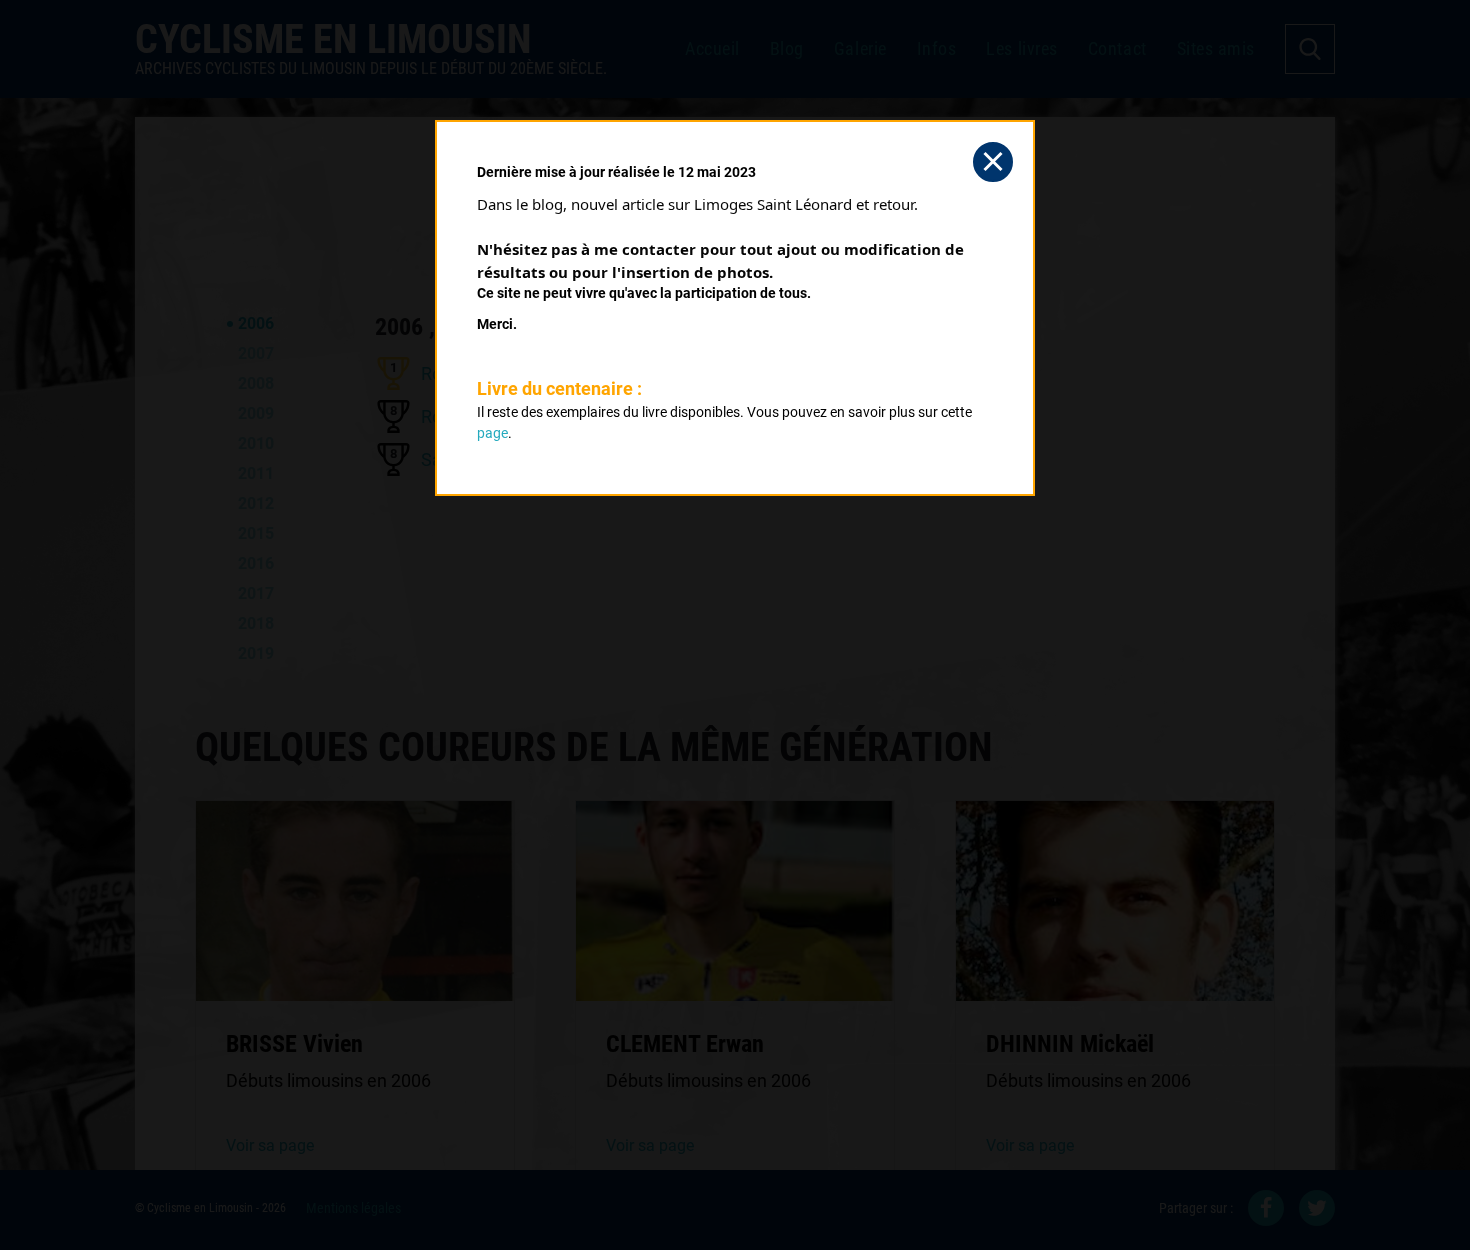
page (492, 433)
